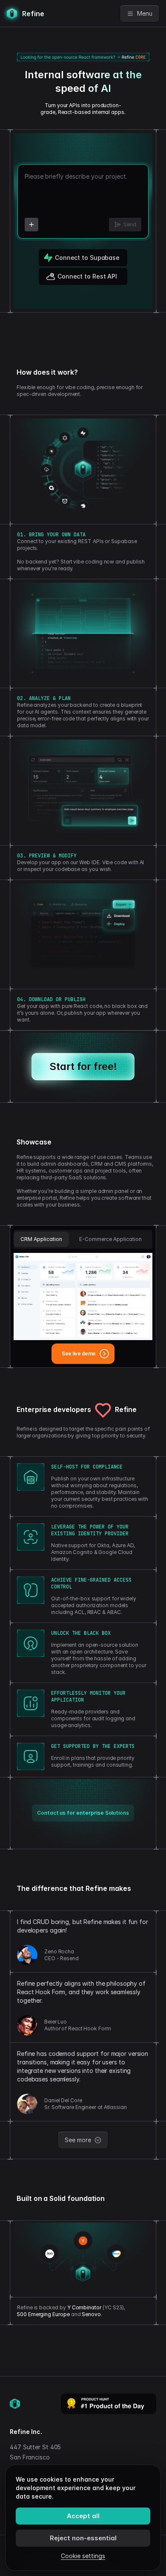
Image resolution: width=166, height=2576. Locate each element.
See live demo (79, 1353)
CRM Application (41, 1239)
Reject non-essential (83, 2538)
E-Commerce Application (110, 1239)
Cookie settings (83, 2556)
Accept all (83, 2516)
